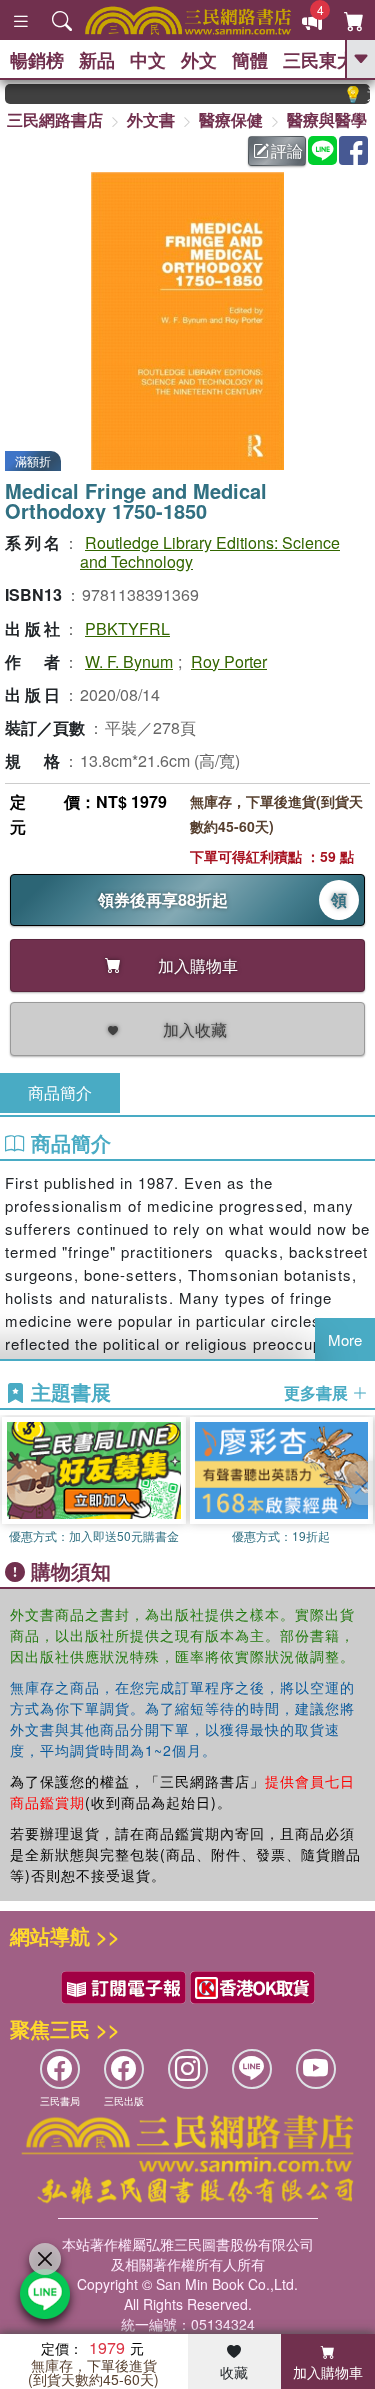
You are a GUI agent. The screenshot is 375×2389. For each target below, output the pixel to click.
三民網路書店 (55, 119)
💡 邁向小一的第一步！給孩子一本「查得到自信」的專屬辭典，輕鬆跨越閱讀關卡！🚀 (347, 94)
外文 (199, 60)
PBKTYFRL (127, 628)
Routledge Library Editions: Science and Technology (210, 552)
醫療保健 (231, 119)
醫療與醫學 (327, 119)
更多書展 (318, 1393)
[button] (360, 1483)
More (345, 1339)
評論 (287, 150)
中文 (148, 60)
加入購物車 (328, 2372)
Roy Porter (229, 661)
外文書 (151, 119)
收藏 (234, 2372)
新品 (97, 60)
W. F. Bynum (129, 661)
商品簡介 (60, 1092)
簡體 (250, 60)
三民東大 (319, 60)
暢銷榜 (37, 60)
